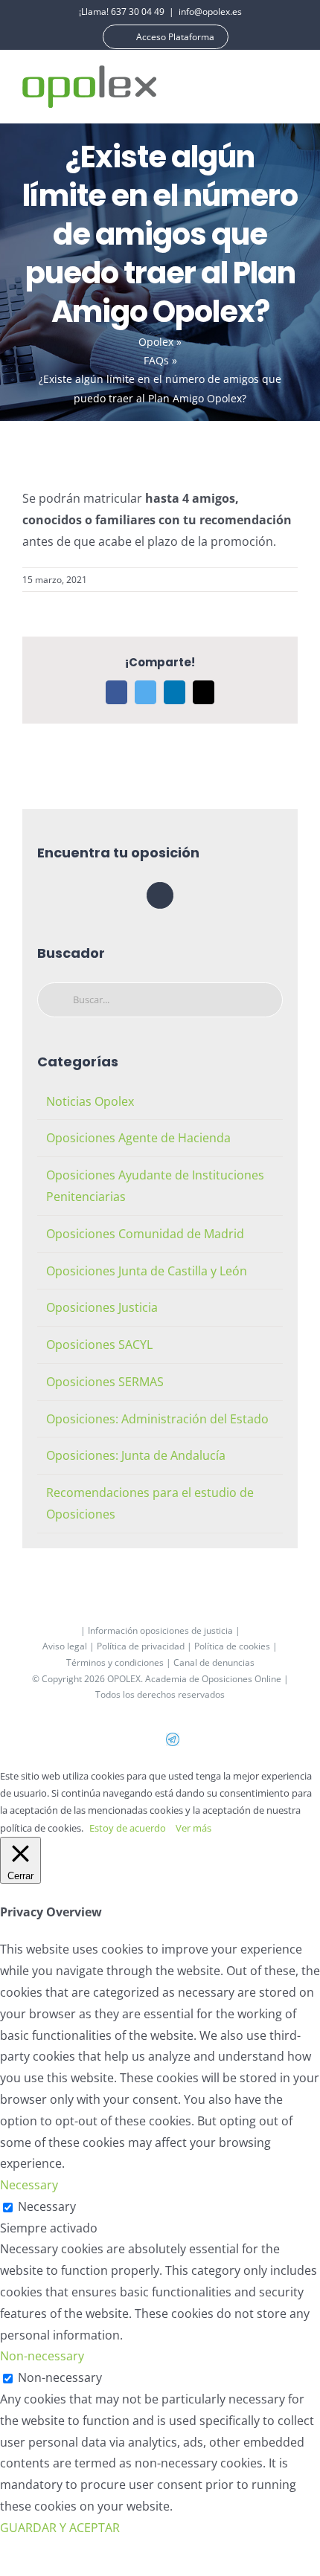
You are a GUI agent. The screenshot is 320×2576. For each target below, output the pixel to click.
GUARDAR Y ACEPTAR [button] (60, 2528)
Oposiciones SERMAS (105, 1382)
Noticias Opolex (90, 1101)
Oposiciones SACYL (99, 1345)
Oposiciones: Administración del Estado (157, 1419)
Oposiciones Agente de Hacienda (138, 1138)
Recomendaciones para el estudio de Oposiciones (150, 1503)
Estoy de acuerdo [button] (128, 1828)
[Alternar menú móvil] (292, 87)
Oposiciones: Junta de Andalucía (136, 1455)
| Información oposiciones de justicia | (160, 1630)
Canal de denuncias (214, 1662)
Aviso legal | (70, 1646)
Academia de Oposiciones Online (213, 1679)
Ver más (193, 1828)
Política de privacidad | (145, 1646)
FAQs (156, 360)
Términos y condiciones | (120, 1662)
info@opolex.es (210, 12)
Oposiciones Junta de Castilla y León (147, 1271)
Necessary (47, 2206)
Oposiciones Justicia (102, 1307)
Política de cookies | (236, 1646)
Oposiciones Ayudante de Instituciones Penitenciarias (155, 1186)
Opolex (156, 342)
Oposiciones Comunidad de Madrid (145, 1234)
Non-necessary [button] (42, 2356)
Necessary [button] (29, 2185)
